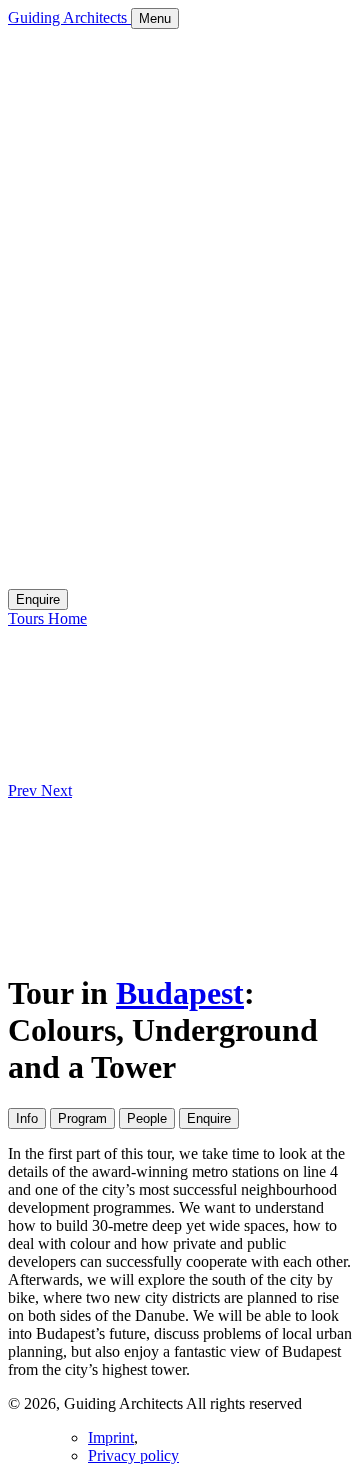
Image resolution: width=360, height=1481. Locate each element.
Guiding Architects (69, 17)
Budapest (180, 993)
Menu (155, 18)
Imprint (111, 1437)
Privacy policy (133, 1455)
